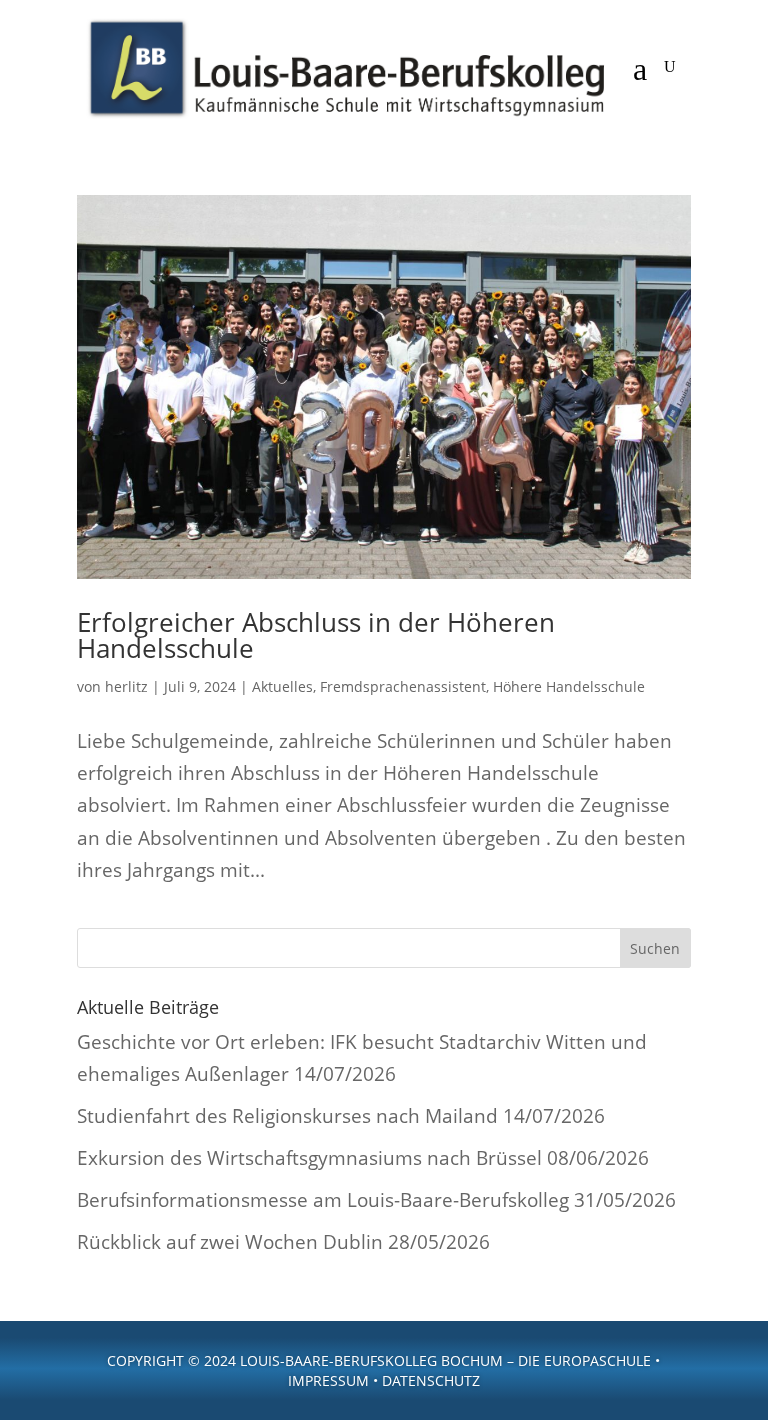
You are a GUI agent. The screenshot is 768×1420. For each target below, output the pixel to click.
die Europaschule (584, 1360)
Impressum (328, 1380)
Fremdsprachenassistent (403, 686)
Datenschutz (431, 1380)
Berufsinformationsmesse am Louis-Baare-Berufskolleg (323, 1200)
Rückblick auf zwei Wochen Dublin (230, 1242)
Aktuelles (282, 686)
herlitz (126, 686)
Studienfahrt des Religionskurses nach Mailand (287, 1116)
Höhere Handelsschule (569, 686)
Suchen (655, 948)
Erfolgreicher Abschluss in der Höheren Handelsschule (316, 635)
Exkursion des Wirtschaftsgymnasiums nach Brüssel (309, 1158)
